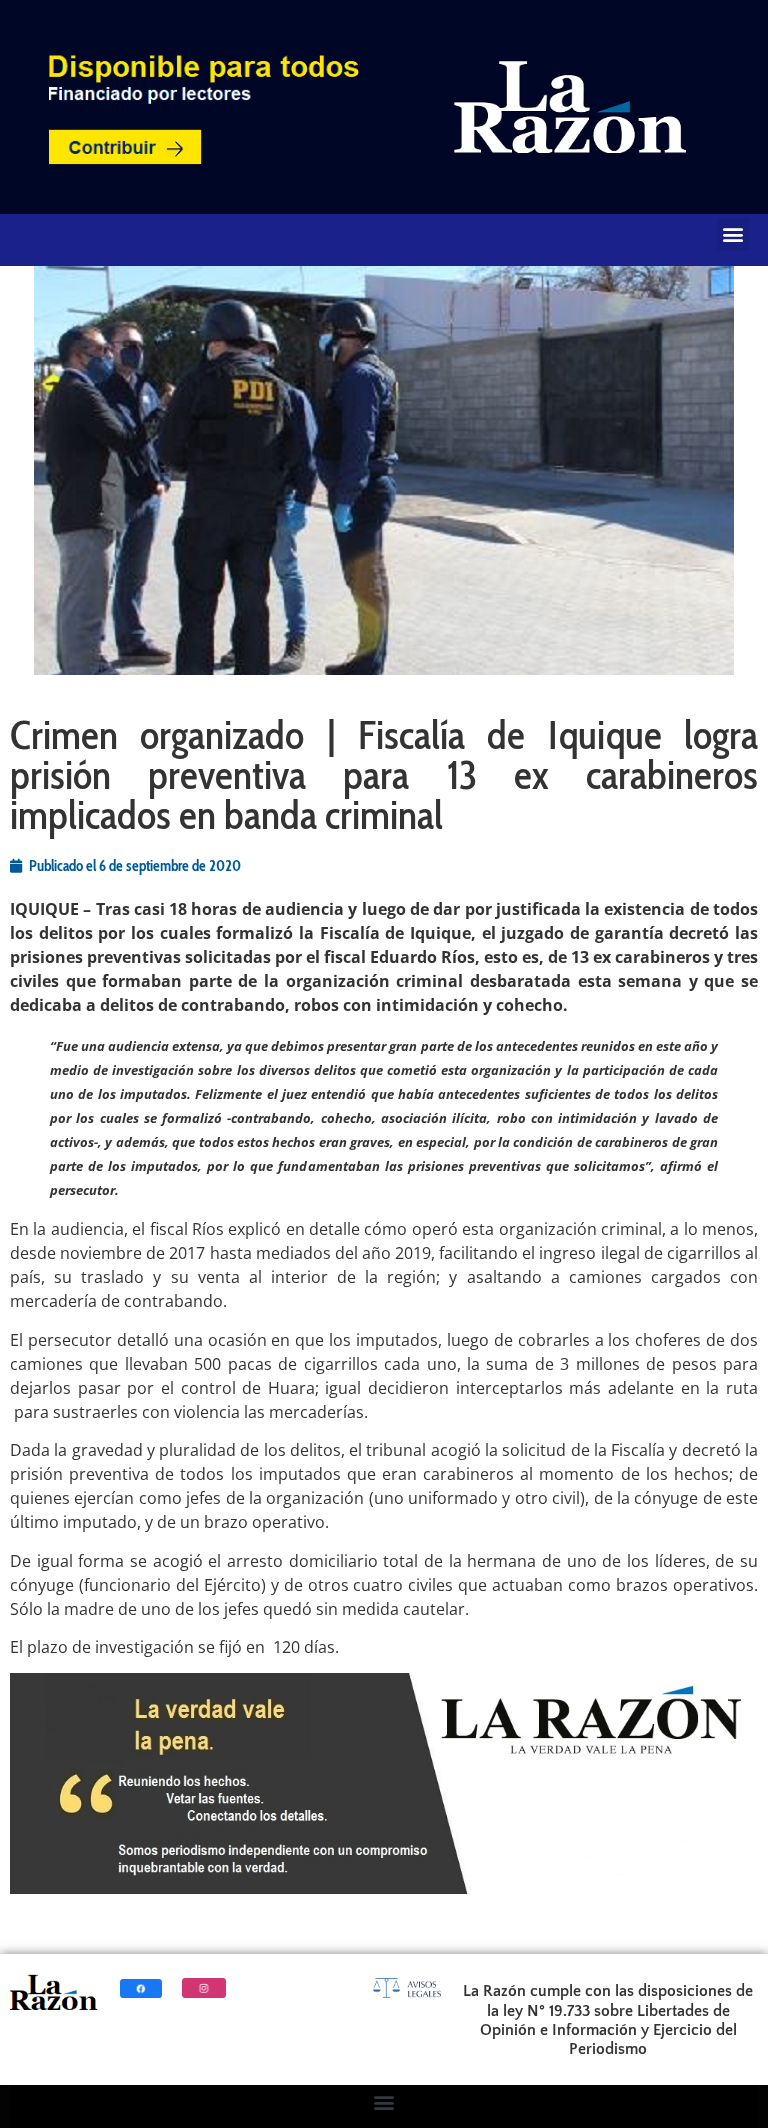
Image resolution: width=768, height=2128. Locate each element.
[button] (733, 234)
